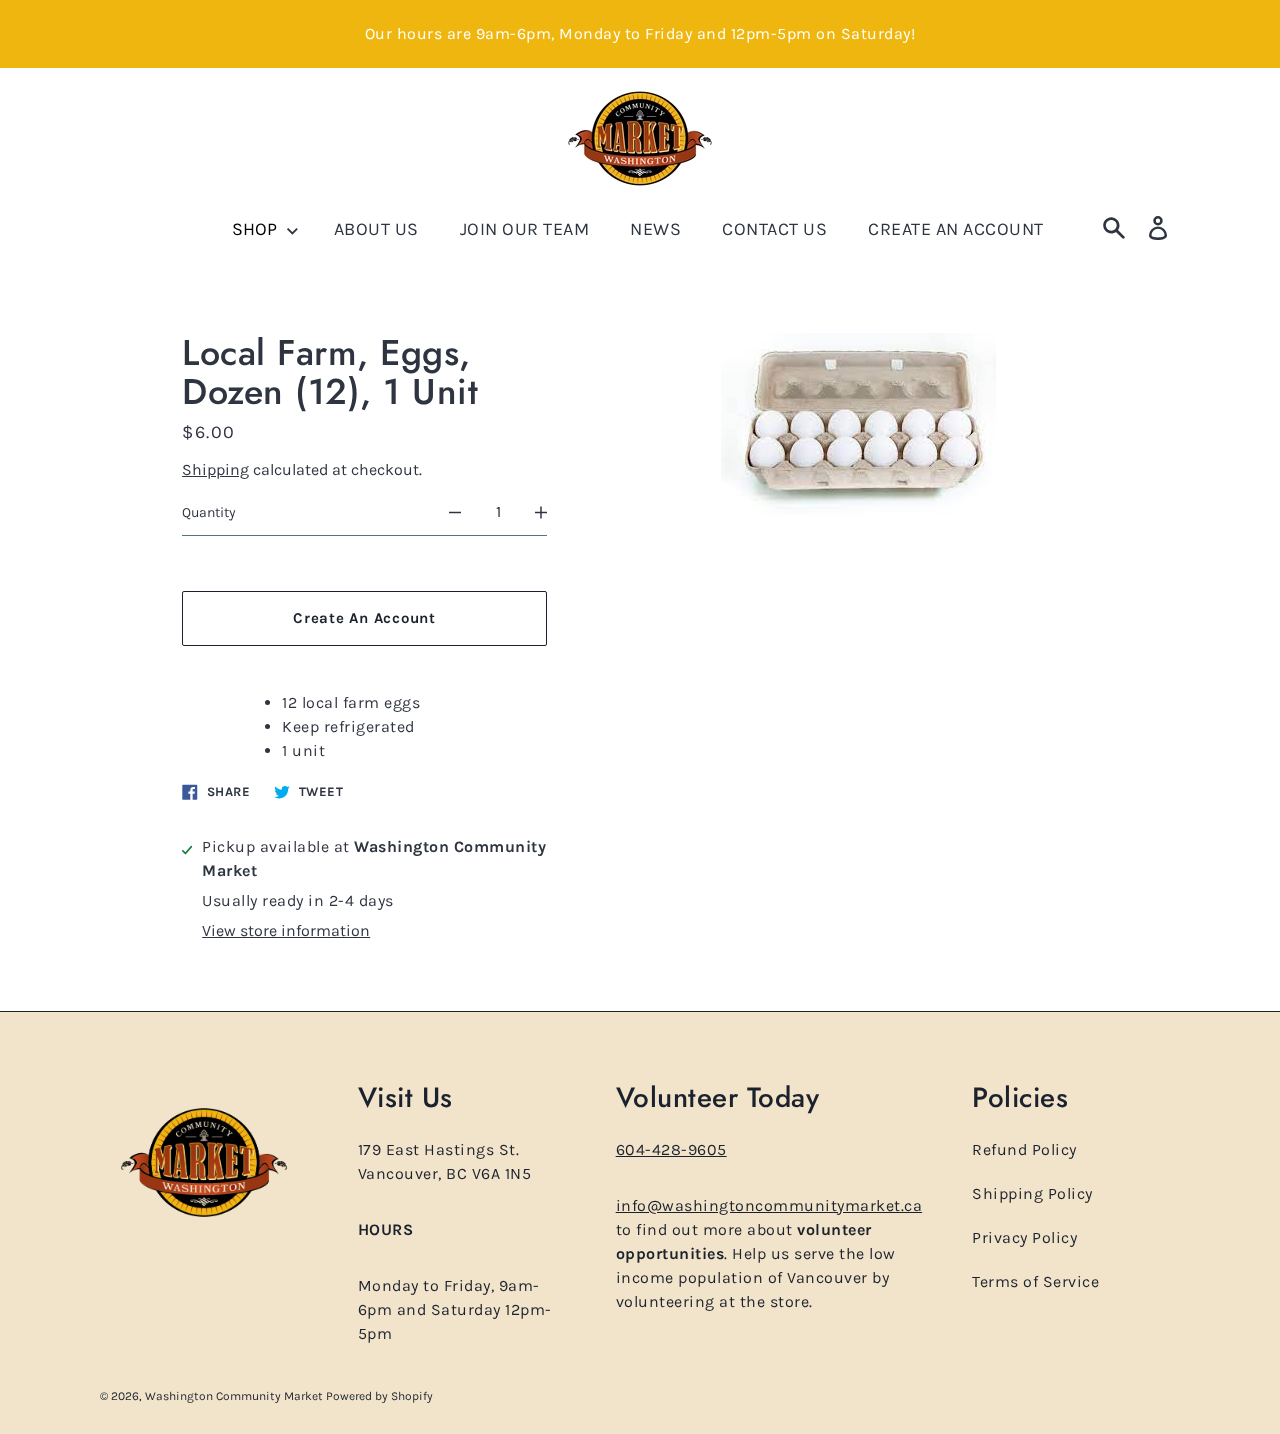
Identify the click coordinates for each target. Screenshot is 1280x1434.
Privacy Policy (1024, 1237)
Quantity (209, 512)
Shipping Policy (1032, 1193)
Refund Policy (1024, 1149)
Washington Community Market (235, 1396)
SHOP (256, 229)
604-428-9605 (671, 1149)
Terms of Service (1035, 1281)
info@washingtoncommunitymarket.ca (769, 1205)
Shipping (215, 469)
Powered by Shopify (379, 1396)
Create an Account (364, 618)
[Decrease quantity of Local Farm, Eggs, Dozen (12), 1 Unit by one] (455, 513)
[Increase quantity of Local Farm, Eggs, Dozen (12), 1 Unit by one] (541, 513)
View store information (286, 930)
